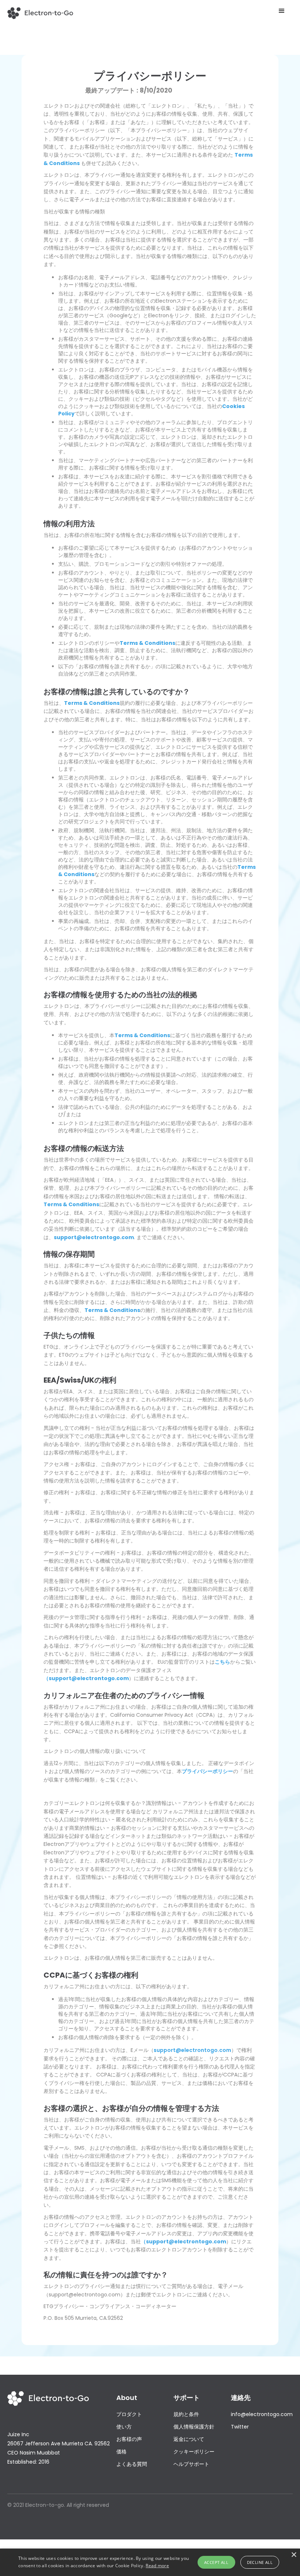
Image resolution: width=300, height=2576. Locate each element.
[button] (282, 11)
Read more (157, 2566)
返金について (189, 2439)
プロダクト (129, 2414)
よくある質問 (132, 2464)
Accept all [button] (216, 2562)
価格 (121, 2452)
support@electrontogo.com (192, 2050)
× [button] (294, 2555)
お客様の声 (129, 2439)
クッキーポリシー (194, 2452)
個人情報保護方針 (194, 2427)
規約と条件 (186, 2414)
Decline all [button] (260, 2562)
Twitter (240, 2427)
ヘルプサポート (191, 2464)
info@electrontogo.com (262, 2414)
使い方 (124, 2427)
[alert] (150, 2562)
